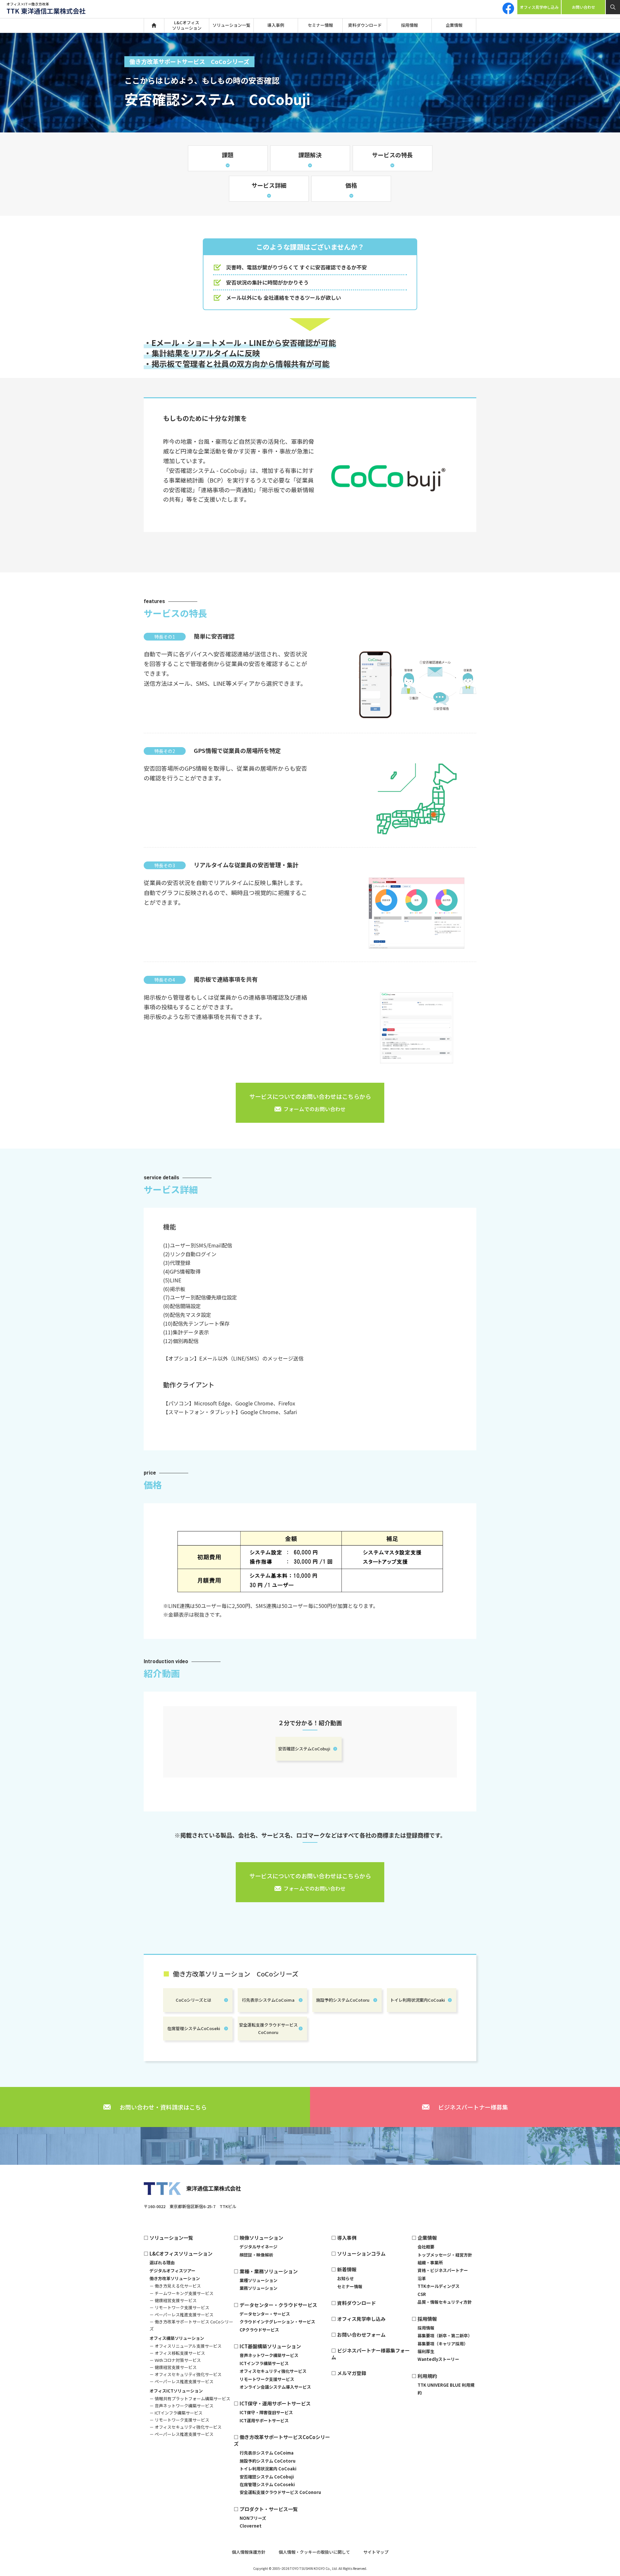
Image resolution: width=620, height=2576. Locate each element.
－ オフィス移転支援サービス (177, 2353)
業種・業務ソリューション (269, 2271)
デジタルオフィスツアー (172, 2271)
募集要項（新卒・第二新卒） (445, 2336)
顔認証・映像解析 (256, 2255)
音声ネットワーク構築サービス (269, 2355)
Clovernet (251, 2526)
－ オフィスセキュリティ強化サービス (186, 2374)
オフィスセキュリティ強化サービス (273, 2371)
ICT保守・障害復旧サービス (266, 2412)
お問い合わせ (584, 7)
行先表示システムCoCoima (268, 2000)
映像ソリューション (261, 2238)
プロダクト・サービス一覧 (269, 2509)
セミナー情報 (320, 25)
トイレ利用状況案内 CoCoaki (268, 2469)
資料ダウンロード (365, 25)
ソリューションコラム (361, 2253)
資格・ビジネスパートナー (443, 2270)
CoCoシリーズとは (194, 2000)
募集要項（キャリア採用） (443, 2344)
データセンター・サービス (265, 2314)
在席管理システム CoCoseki (267, 2484)
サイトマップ (376, 2552)
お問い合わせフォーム (361, 2335)
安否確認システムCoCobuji (304, 1749)
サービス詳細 (269, 185)
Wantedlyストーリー (438, 2359)
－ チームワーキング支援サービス (181, 2293)
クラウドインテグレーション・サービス (277, 2322)
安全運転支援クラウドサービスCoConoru (268, 2028)
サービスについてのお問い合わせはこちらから (310, 1102)
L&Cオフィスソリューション (187, 25)
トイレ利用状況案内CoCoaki (418, 2000)
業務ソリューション (258, 2288)
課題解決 (310, 155)
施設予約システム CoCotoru (268, 2461)
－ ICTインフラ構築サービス (176, 2413)
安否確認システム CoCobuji (267, 2477)
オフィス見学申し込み (539, 7)
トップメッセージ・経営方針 (445, 2255)
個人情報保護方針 (249, 2552)
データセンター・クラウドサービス (278, 2305)
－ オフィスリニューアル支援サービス (186, 2346)
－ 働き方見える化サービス (175, 2286)
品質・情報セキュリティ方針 (445, 2302)
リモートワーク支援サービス (267, 2379)
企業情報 (454, 25)
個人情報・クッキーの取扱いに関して (314, 2552)
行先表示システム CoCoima (267, 2453)
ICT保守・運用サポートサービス (275, 2403)
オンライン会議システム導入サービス (275, 2387)
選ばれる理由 (162, 2263)
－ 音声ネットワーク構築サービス (181, 2406)
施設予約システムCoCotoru (343, 2000)
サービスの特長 (392, 155)
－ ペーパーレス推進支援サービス (181, 2315)
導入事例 (276, 25)
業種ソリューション (258, 2280)
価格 (351, 185)
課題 (228, 155)
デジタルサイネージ (258, 2247)
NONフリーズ (253, 2518)
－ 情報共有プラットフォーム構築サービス (190, 2399)
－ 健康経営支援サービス (173, 2300)
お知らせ (346, 2278)
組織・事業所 (430, 2263)
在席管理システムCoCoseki (194, 2028)
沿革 (422, 2278)
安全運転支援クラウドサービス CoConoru (280, 2492)
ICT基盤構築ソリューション (270, 2346)
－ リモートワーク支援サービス (179, 2307)
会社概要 (426, 2247)
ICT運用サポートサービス (264, 2420)
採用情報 (409, 25)
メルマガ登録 (352, 2373)
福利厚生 (426, 2351)
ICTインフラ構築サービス (264, 2363)
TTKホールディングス (439, 2286)
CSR (422, 2294)
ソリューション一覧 (231, 25)
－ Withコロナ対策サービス (175, 2360)
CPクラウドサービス (259, 2330)
